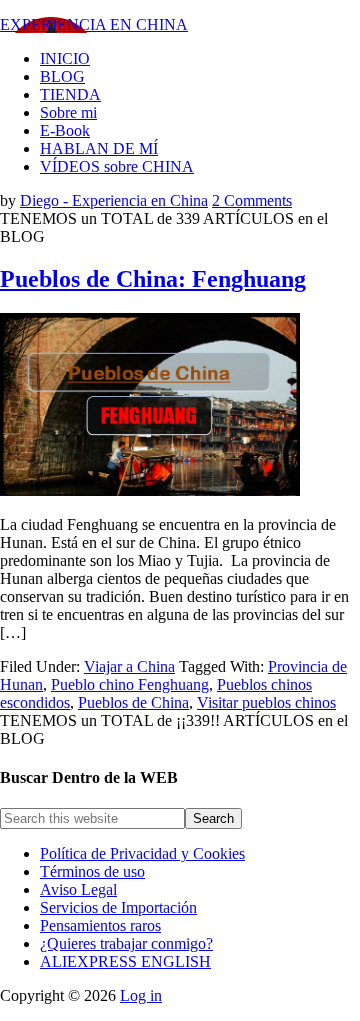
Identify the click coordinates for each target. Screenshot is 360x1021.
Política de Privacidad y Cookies (142, 853)
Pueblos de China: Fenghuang (153, 279)
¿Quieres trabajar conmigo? (126, 943)
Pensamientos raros (100, 925)
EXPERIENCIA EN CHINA (94, 24)
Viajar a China (129, 666)
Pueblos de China (133, 702)
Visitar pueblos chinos (266, 702)
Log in (141, 995)
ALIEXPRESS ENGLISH (125, 961)
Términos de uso (92, 871)
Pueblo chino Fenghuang (130, 684)
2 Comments (252, 200)
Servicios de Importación (118, 907)
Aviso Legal (78, 889)
